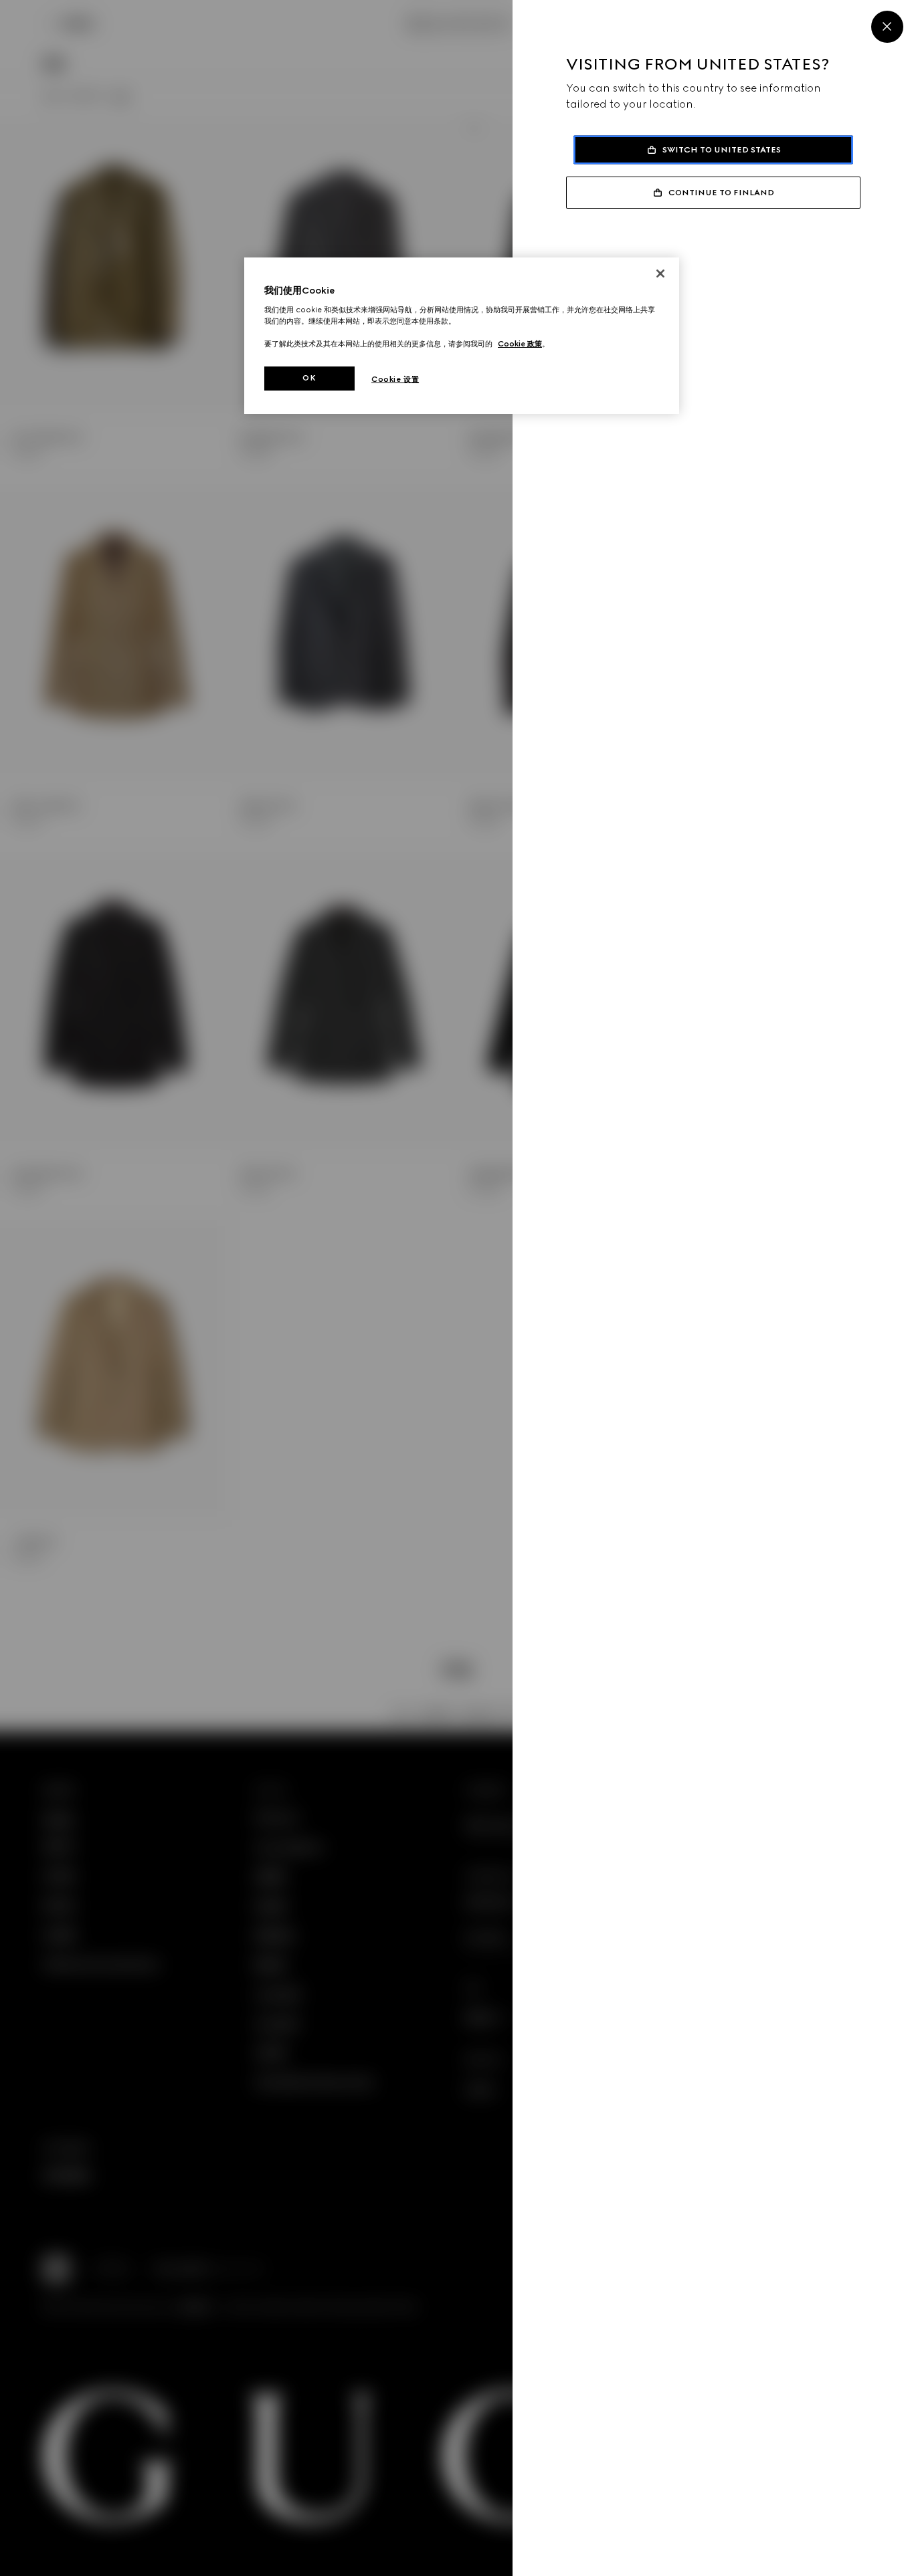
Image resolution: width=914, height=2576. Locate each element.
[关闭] (660, 274)
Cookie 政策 (520, 344)
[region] (462, 336)
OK (309, 378)
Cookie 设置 (395, 379)
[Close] (887, 27)
